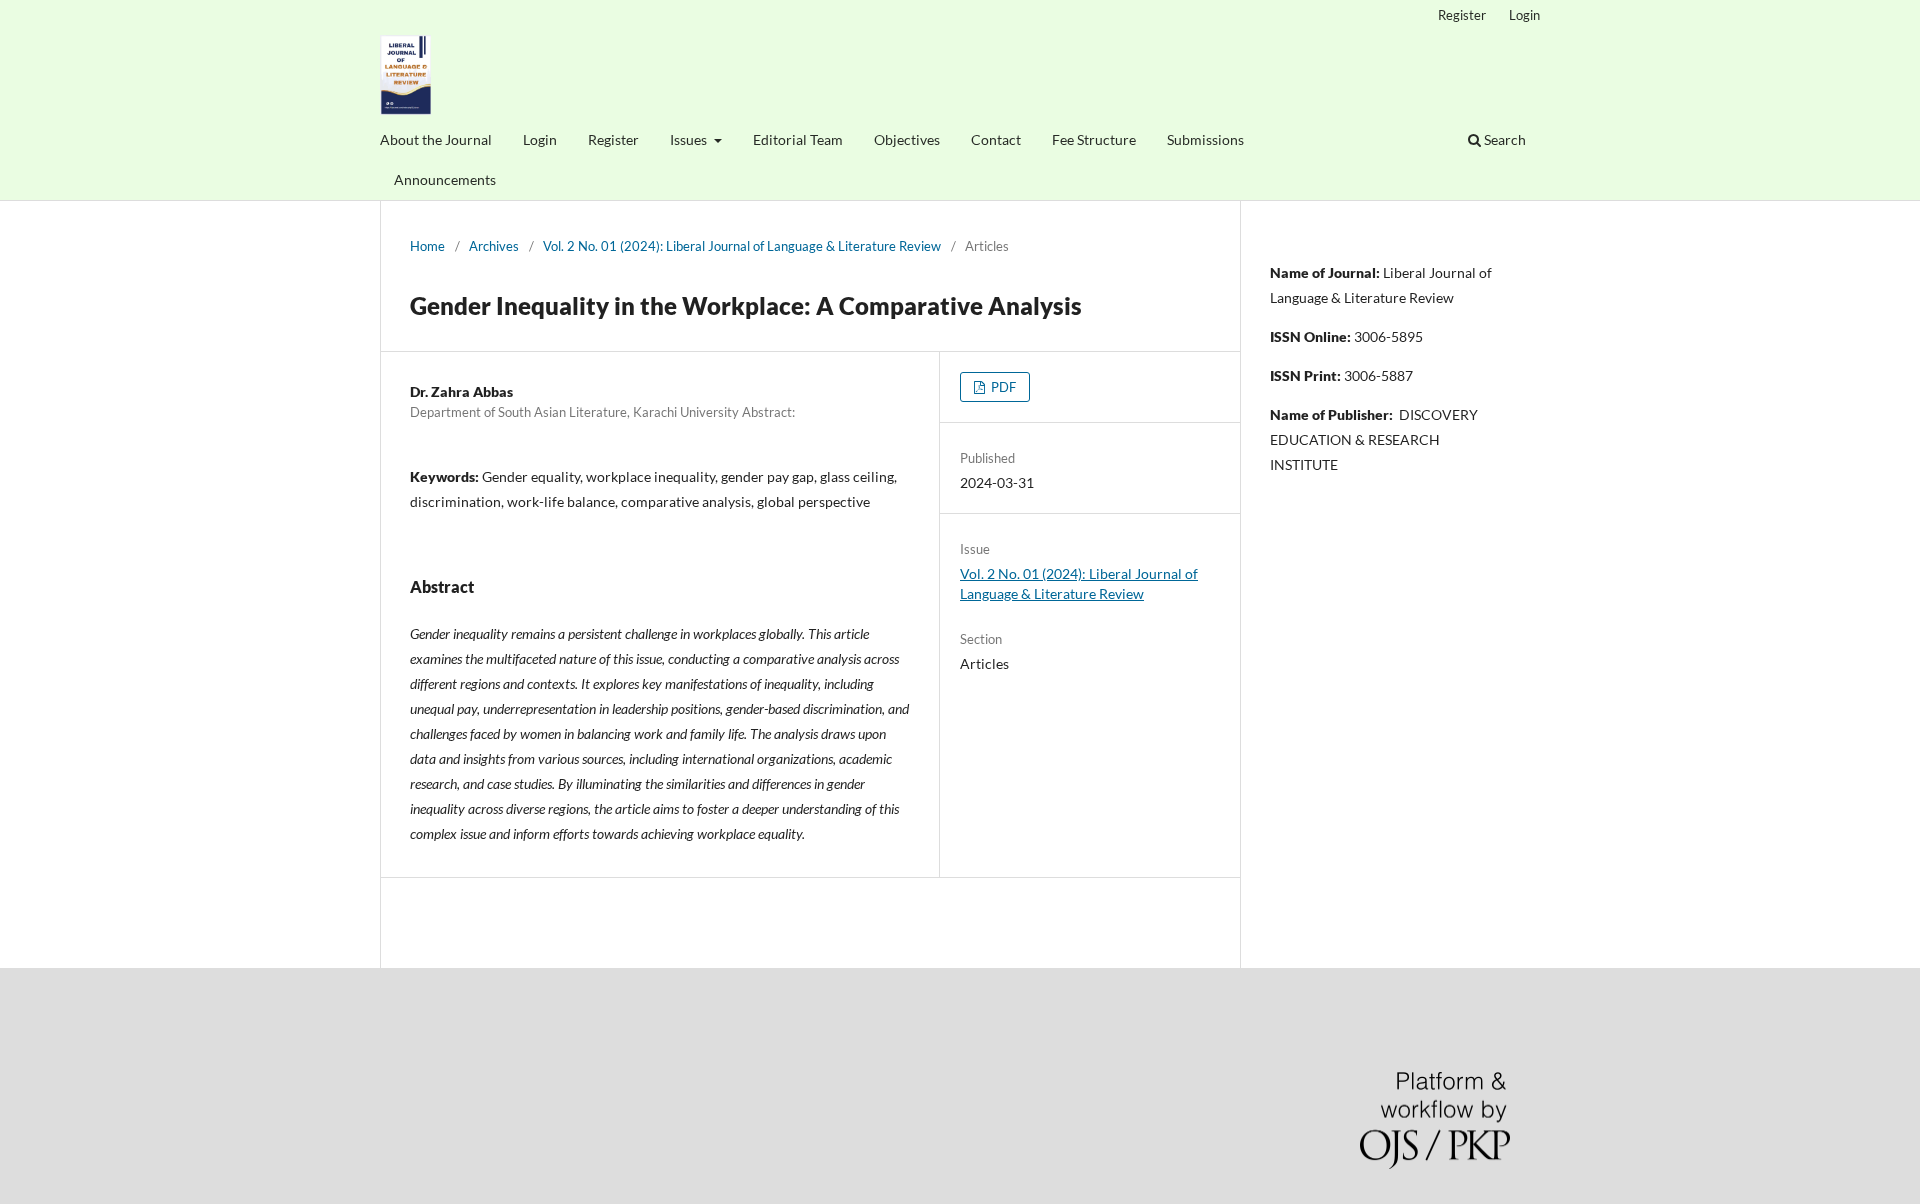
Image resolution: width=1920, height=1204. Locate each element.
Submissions (1205, 139)
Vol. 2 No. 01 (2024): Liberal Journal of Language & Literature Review (742, 246)
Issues (690, 139)
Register (613, 139)
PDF (1002, 387)
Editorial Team (798, 139)
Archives (494, 246)
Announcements (445, 179)
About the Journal (436, 139)
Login (540, 139)
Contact (996, 139)
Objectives (907, 139)
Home (427, 246)
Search (1503, 139)
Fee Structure (1094, 139)
